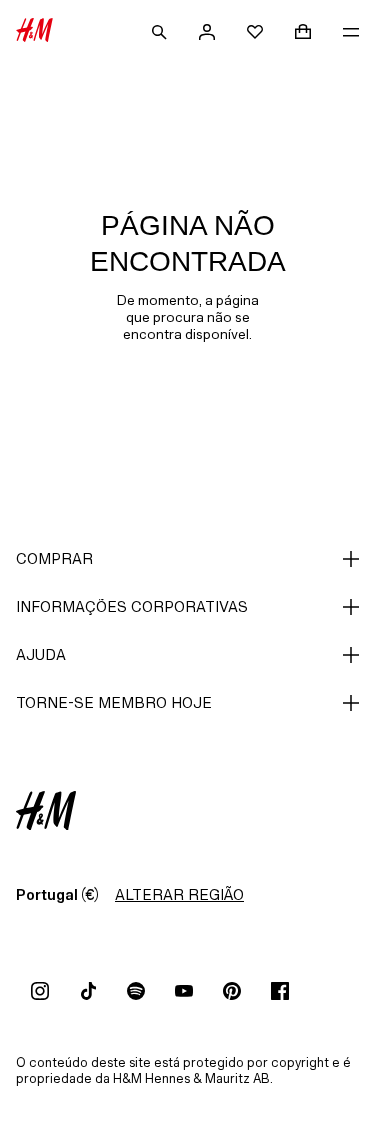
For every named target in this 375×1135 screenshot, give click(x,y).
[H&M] (34, 32)
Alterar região (179, 894)
